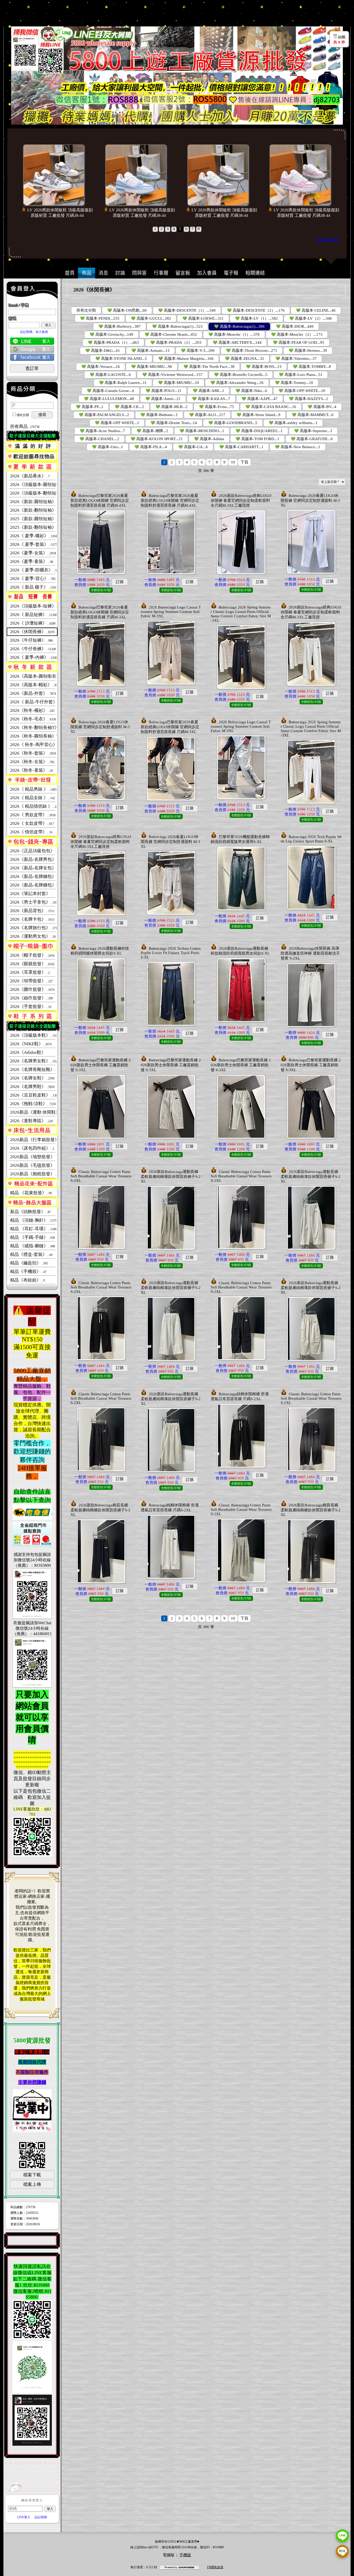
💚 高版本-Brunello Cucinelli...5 (241, 375)
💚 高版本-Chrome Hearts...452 (171, 334)
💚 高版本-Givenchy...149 (111, 334)
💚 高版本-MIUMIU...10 (179, 383)
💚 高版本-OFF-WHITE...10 (302, 391)
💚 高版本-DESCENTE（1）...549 (187, 310)
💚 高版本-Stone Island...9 (259, 415)
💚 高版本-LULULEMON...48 (109, 399)
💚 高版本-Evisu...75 (217, 407)
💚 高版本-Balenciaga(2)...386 (239, 326)
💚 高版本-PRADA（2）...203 (176, 342)
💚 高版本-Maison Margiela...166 (186, 359)
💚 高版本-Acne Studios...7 (102, 431)
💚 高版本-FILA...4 (151, 447)
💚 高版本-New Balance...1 (298, 447)
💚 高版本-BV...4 (322, 407)
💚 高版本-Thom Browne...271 (252, 350)
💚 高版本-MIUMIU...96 (152, 367)
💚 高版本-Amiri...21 (163, 399)
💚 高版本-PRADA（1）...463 (113, 342)
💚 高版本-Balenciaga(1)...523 (177, 326)
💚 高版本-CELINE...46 (316, 310)
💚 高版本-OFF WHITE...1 (117, 423)
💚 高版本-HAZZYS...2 (309, 399)
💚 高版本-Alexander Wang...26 (237, 383)
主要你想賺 (30, 2082)
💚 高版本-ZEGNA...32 (245, 359)
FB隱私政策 (215, 2567)
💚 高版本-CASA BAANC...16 (271, 407)
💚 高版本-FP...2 (90, 407)
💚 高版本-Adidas (209, 439)
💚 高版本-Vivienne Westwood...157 (172, 375)
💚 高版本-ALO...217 (207, 415)
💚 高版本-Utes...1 (108, 447)
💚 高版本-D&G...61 (103, 350)
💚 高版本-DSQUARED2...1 (259, 431)
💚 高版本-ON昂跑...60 (127, 310)
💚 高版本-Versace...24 (101, 367)
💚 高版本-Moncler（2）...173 (297, 334)
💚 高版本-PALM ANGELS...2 (104, 415)
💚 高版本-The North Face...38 (209, 367)
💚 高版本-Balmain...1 (159, 415)
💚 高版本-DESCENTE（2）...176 (256, 310)
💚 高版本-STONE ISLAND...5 (121, 359)
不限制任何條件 (32, 2072)
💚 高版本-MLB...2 (172, 407)
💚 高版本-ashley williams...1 (293, 423)
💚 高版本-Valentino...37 (296, 359)
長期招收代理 (32, 2062)
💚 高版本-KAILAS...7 (211, 399)
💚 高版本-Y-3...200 (198, 350)
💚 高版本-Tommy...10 (294, 383)
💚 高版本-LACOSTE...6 (110, 375)
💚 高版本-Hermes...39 (308, 350)
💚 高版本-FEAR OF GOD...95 (299, 342)
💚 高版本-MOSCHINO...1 (202, 431)
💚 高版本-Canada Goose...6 (111, 391)
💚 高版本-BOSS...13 (264, 367)
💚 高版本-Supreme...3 (313, 431)
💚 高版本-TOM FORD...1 (257, 439)
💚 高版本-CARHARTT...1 (241, 447)
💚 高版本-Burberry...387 (120, 326)
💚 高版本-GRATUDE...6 (312, 439)
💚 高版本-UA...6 (193, 447)
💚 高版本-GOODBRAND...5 (233, 423)
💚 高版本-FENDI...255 (100, 318)
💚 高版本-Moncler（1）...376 (234, 334)
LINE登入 (24, 2517)
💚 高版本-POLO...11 (164, 391)
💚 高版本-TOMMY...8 (312, 367)
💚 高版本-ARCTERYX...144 (237, 342)
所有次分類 (86, 310)
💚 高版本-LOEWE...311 (203, 318)
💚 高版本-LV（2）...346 (311, 318)
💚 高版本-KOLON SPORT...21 (157, 439)
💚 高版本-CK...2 (129, 407)
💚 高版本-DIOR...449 (295, 326)
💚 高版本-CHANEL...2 (99, 439)
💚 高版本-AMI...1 (208, 391)
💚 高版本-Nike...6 (251, 391)
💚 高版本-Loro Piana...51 (301, 375)
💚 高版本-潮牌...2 (152, 431)
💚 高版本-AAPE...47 (260, 399)
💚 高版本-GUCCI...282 (151, 318)
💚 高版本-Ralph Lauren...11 (123, 383)
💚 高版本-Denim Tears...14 (174, 423)
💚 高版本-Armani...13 (150, 350)
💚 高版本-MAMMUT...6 (313, 415)
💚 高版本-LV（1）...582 (256, 318)
